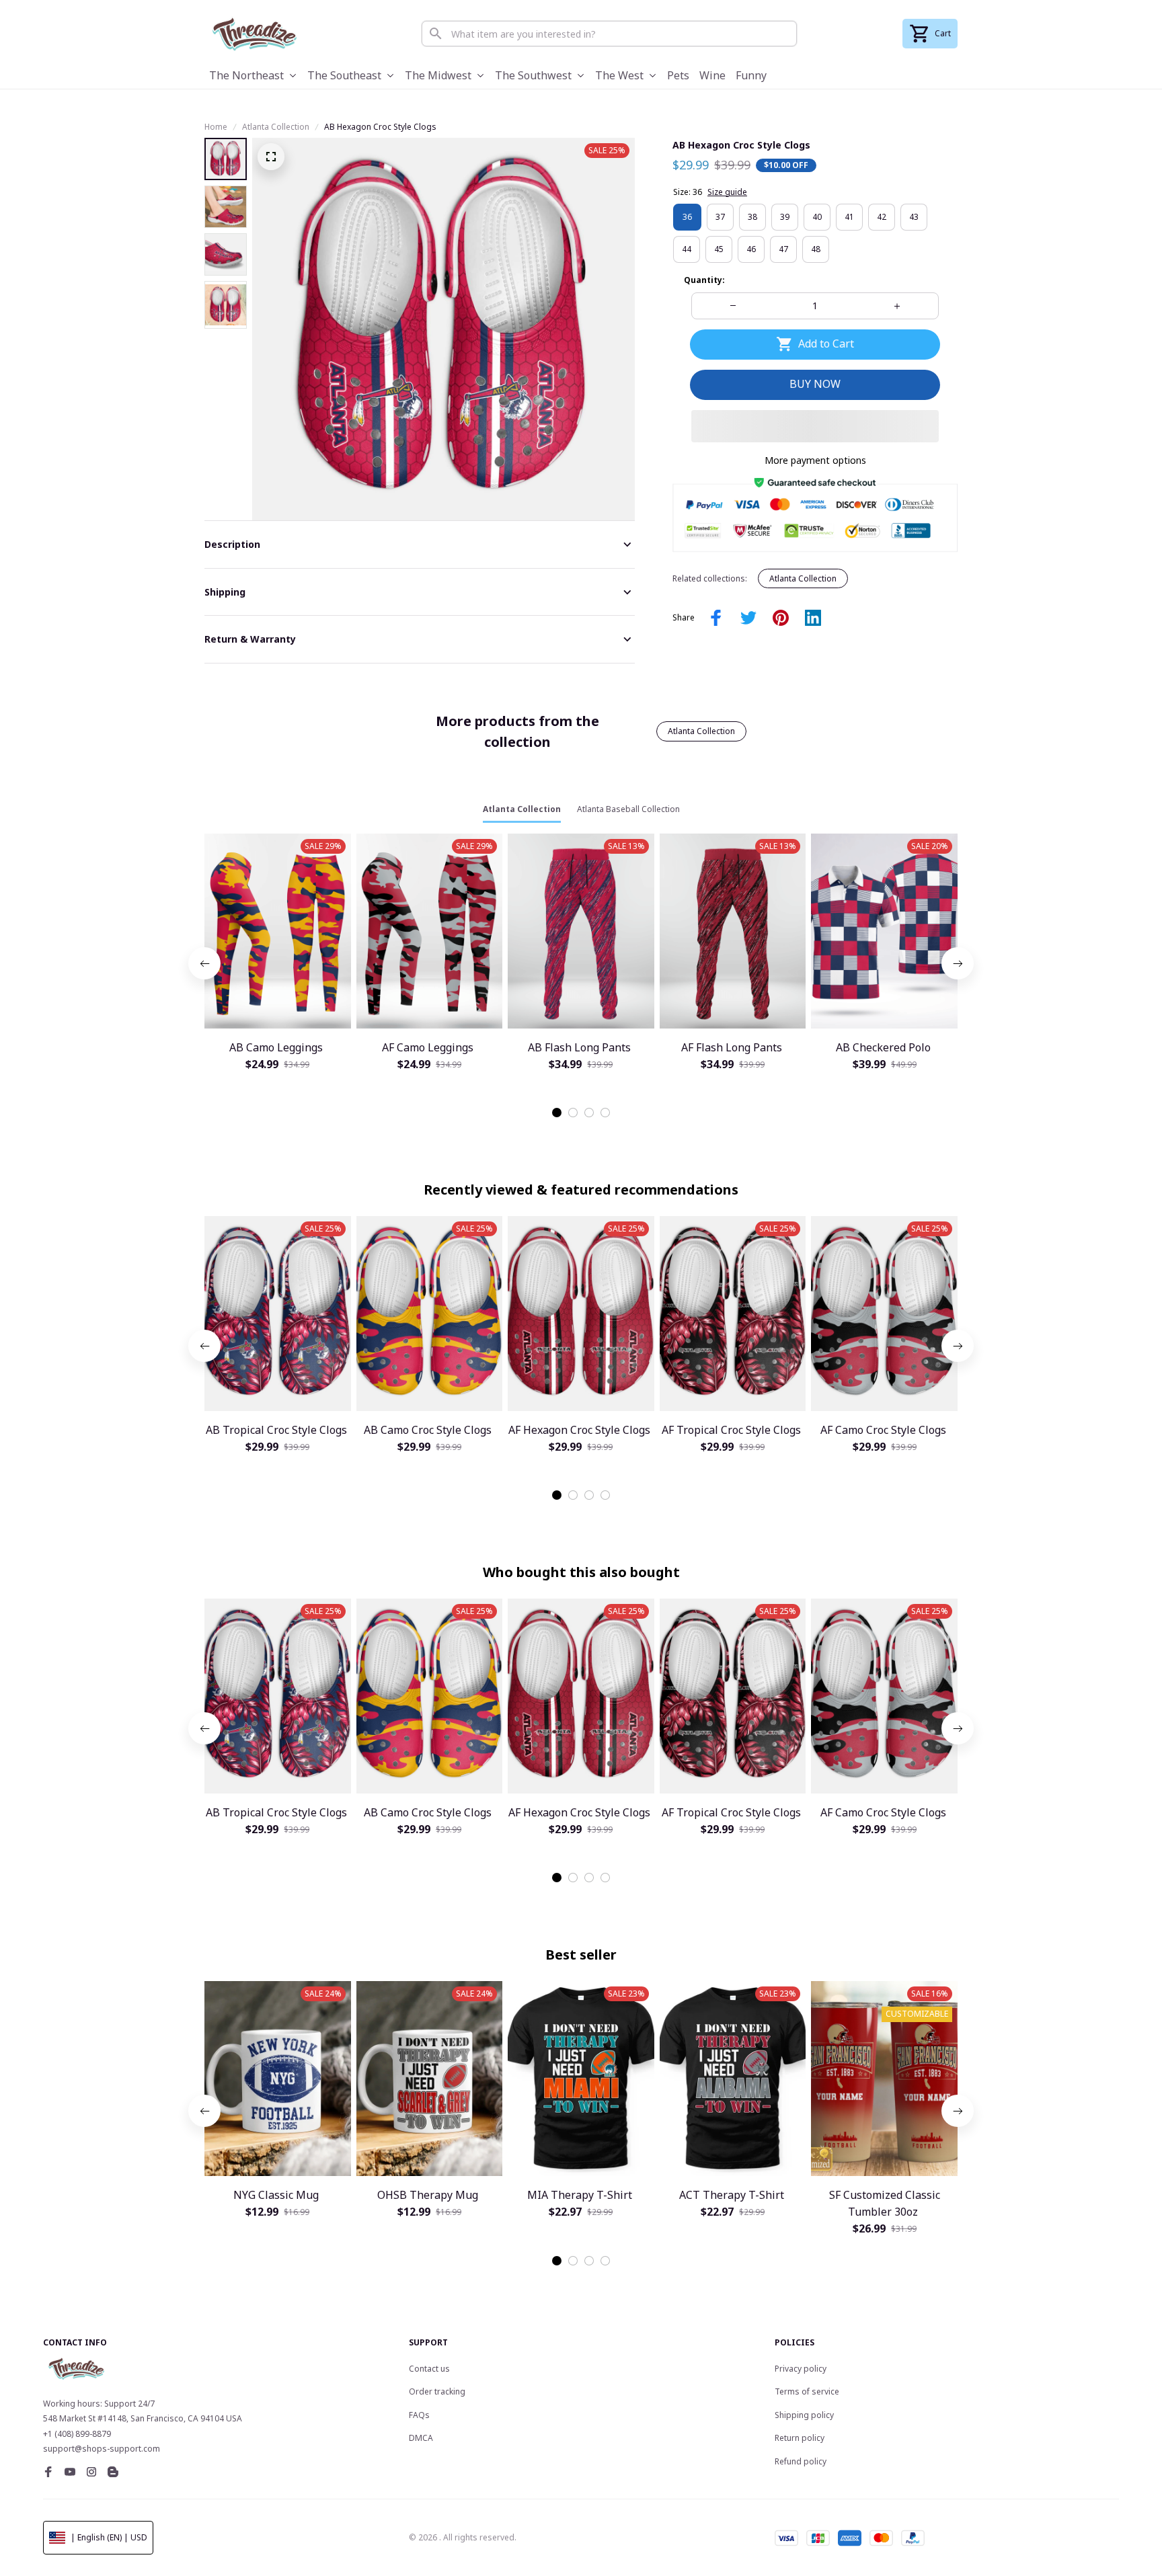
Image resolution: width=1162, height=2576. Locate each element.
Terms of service (807, 2391)
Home (216, 127)
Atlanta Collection (276, 127)
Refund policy (801, 2461)
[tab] (557, 1113)
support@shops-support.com (102, 2449)
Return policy (800, 2438)
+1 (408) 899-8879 (77, 2434)
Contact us (429, 2369)
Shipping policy (804, 2415)
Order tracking (437, 2391)
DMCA (421, 2438)
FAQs (419, 2415)
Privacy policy (801, 2369)
